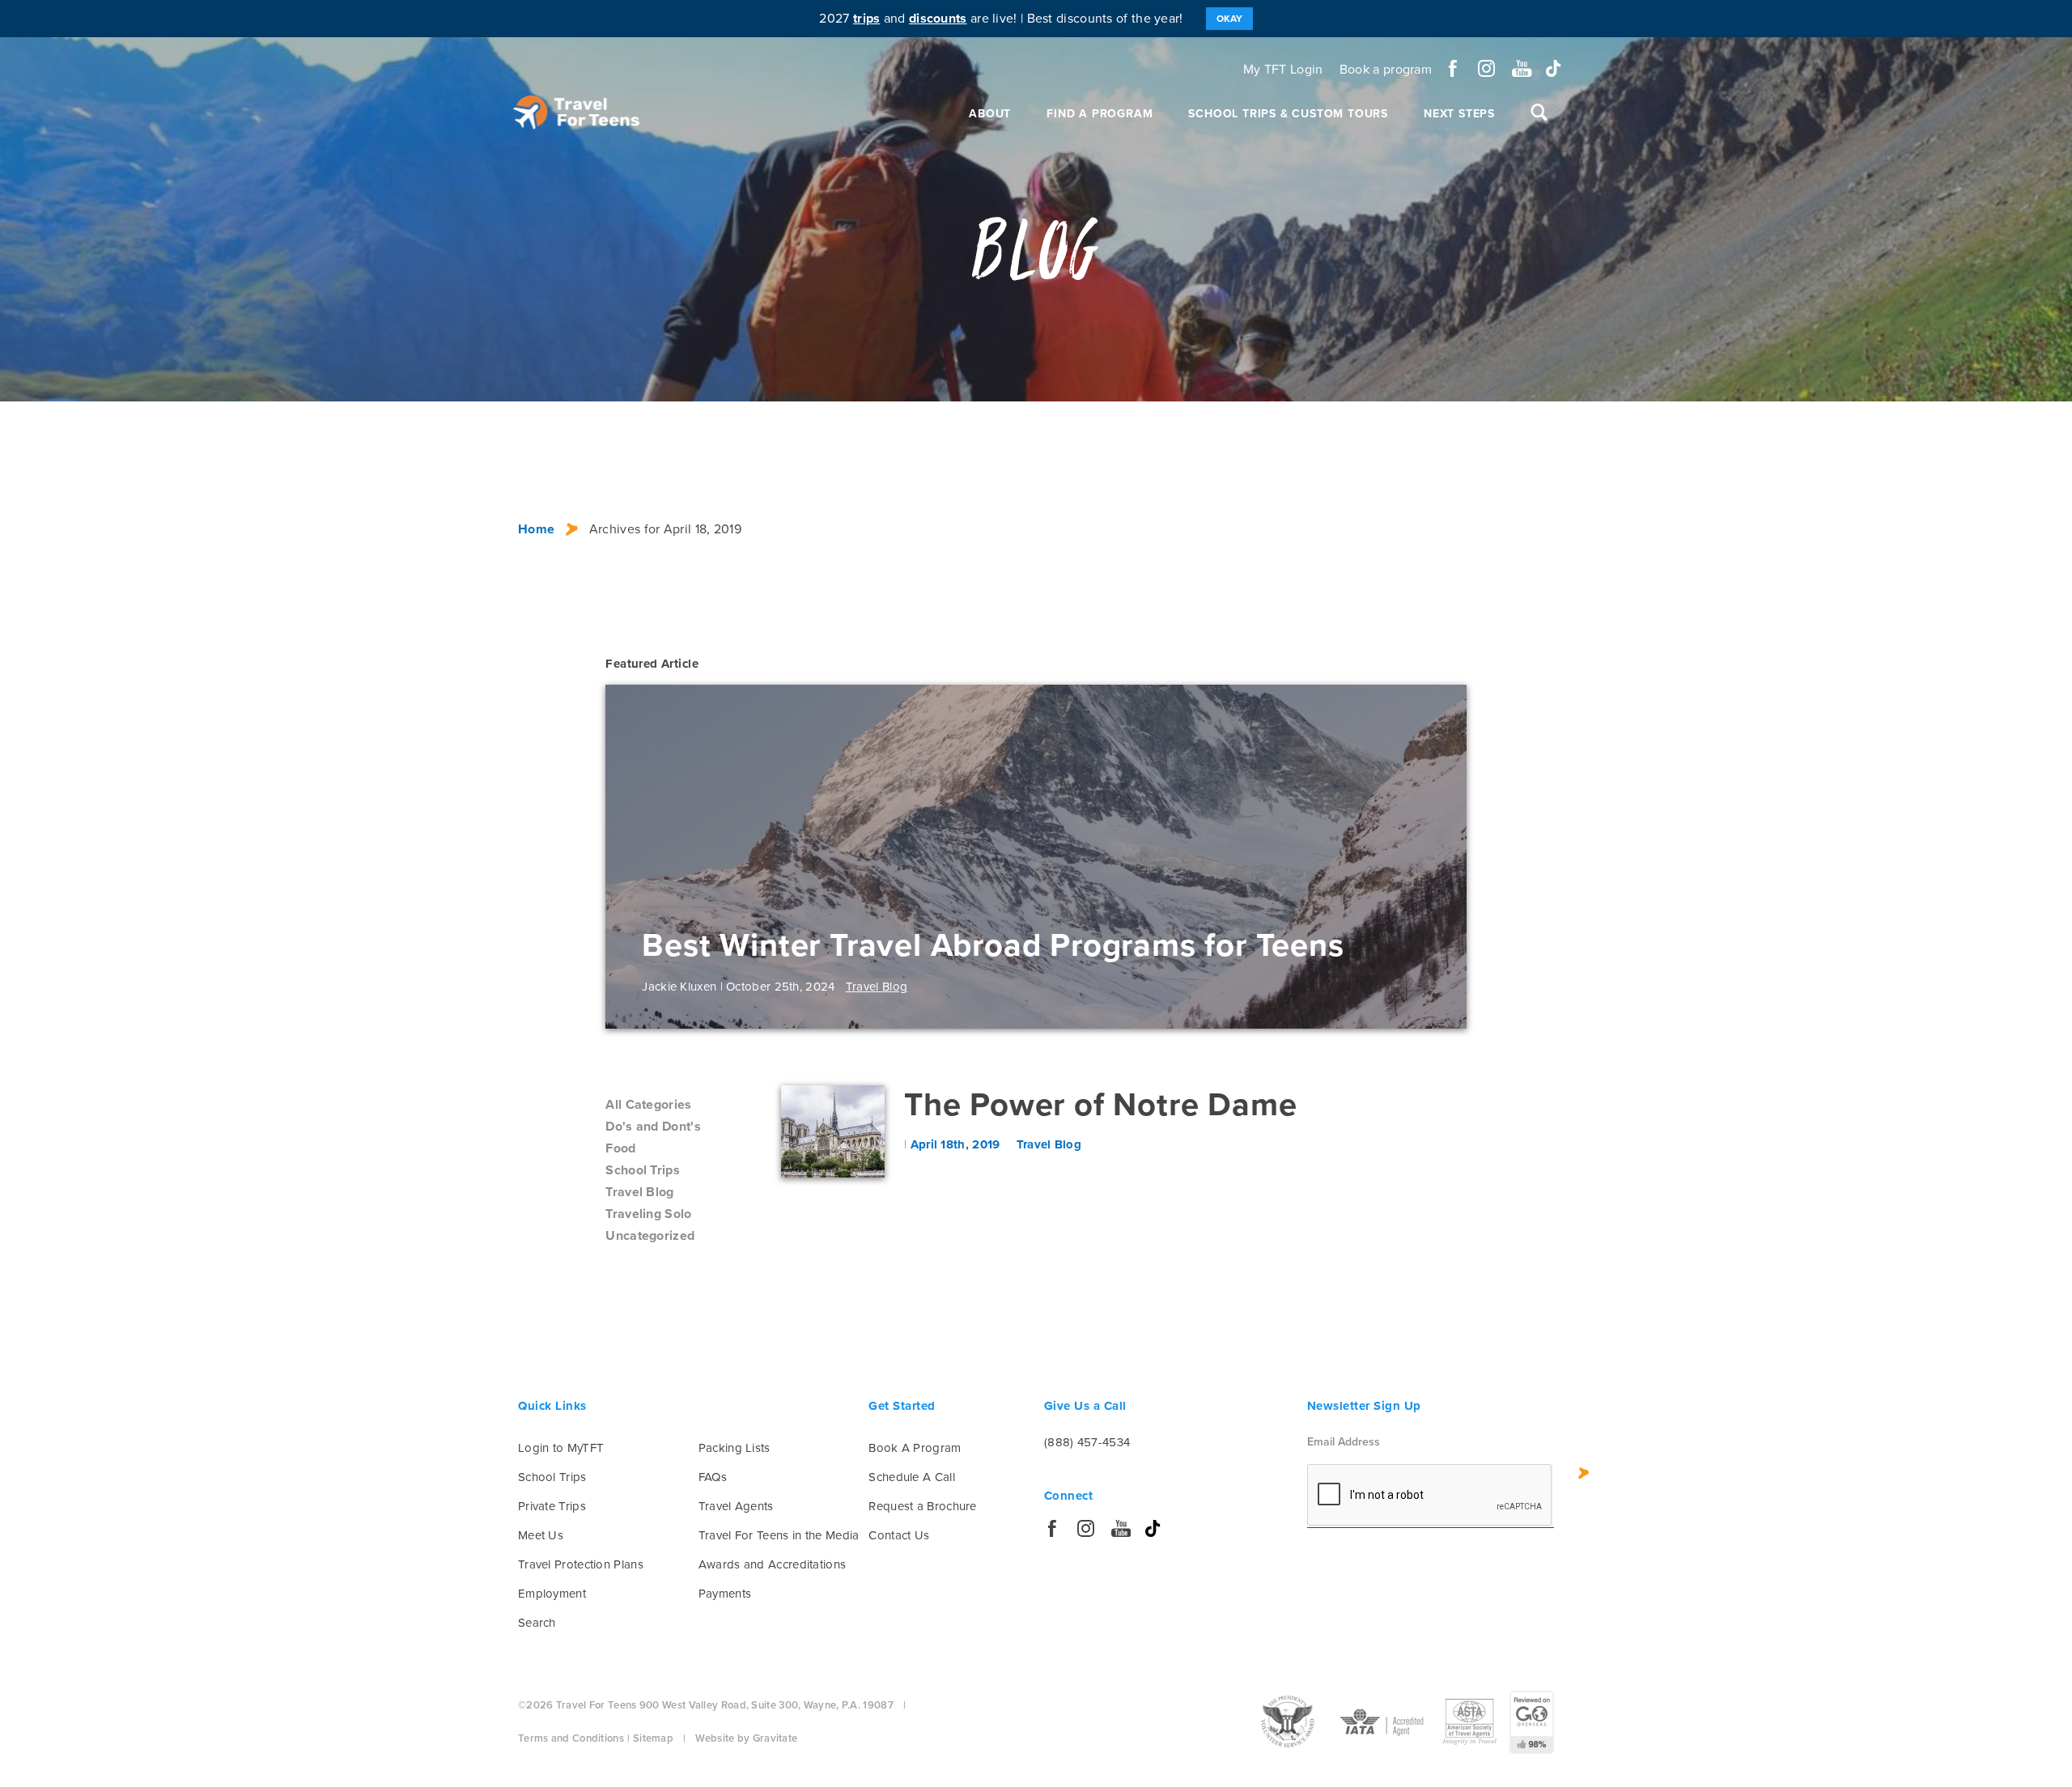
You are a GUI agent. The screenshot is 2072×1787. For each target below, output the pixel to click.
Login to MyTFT (561, 1448)
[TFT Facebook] (1453, 68)
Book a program (1386, 70)
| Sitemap (650, 1738)
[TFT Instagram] (1486, 68)
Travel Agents (736, 1506)
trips (867, 19)
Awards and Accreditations (773, 1564)
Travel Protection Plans (581, 1564)
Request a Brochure (922, 1506)
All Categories (648, 1105)
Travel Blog (639, 1192)
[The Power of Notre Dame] (833, 1131)
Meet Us (541, 1535)
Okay (1229, 19)
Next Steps (1459, 114)
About (990, 114)
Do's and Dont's (653, 1127)
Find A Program (1100, 114)
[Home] (576, 112)
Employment (552, 1594)
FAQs (713, 1477)
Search (537, 1623)
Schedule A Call (912, 1477)
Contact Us (899, 1535)
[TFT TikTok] (1554, 68)
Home (536, 529)
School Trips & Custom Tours (1288, 114)
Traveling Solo (648, 1214)
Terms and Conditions (571, 1738)
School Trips (643, 1170)
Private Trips (552, 1506)
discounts (938, 19)
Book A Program (915, 1448)
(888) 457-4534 (1087, 1442)
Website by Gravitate (746, 1738)
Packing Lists (735, 1448)
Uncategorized (650, 1236)
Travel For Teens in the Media (779, 1535)
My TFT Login (1283, 70)
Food (620, 1148)
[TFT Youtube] (1520, 68)
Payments (725, 1594)
